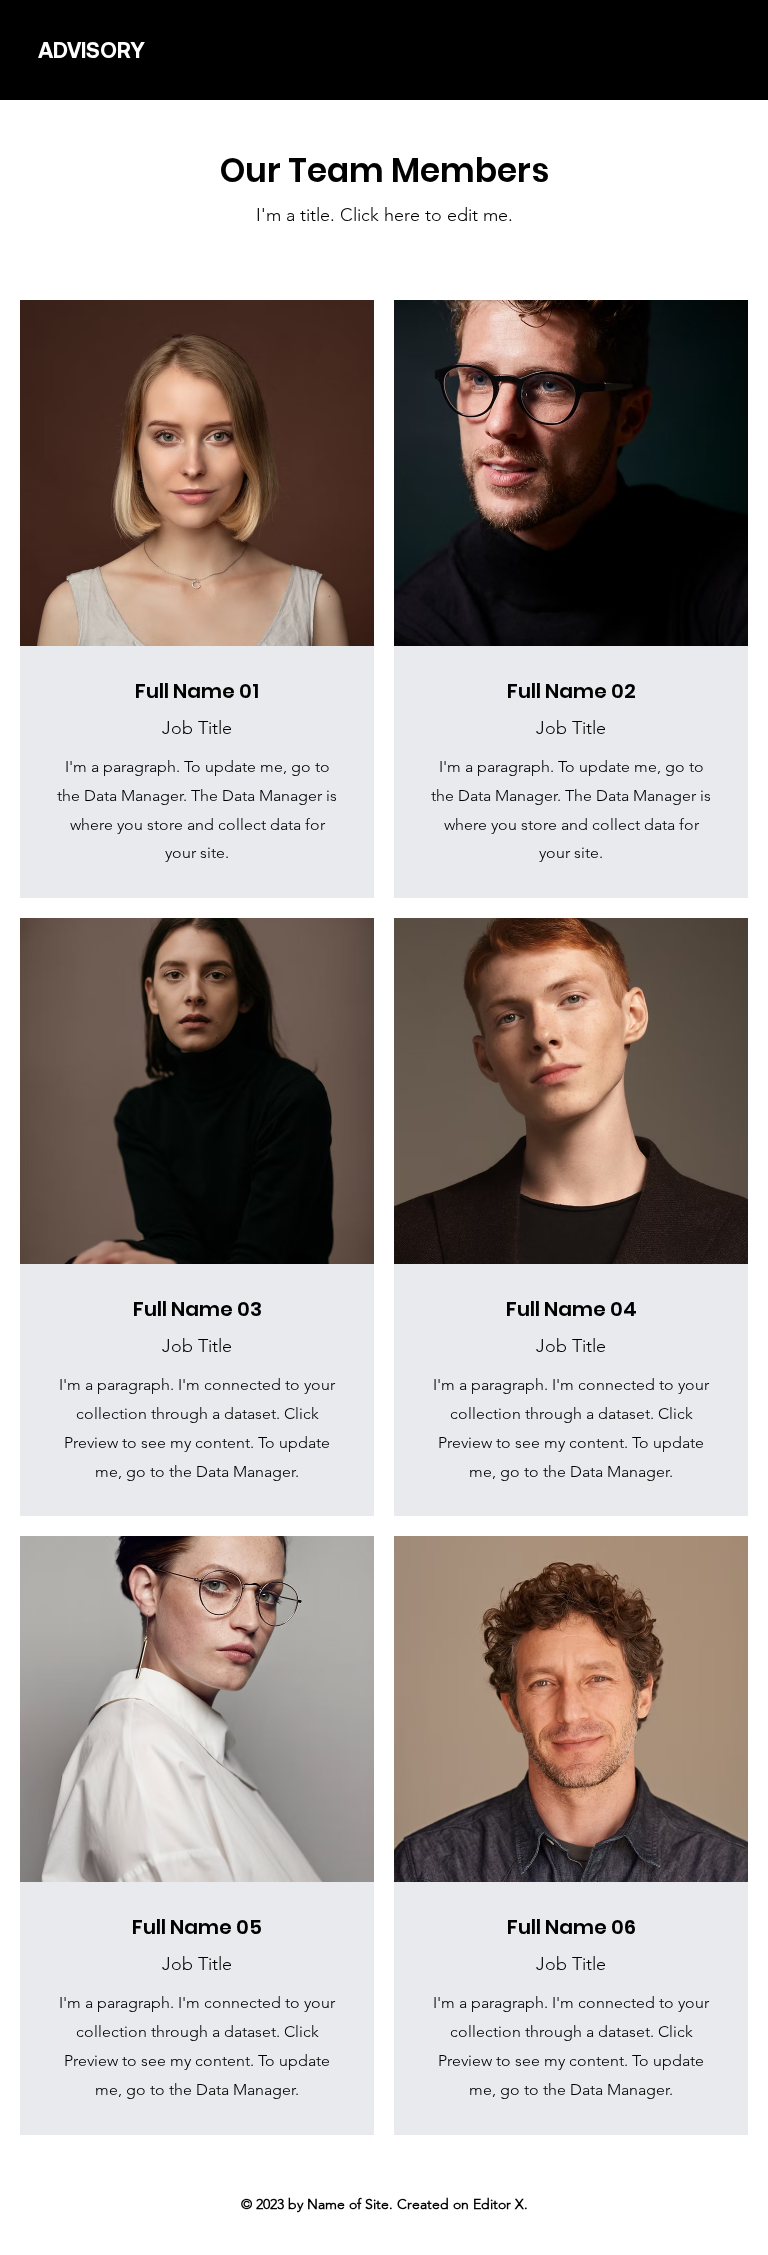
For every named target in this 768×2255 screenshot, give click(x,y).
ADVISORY (91, 50)
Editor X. (500, 2204)
